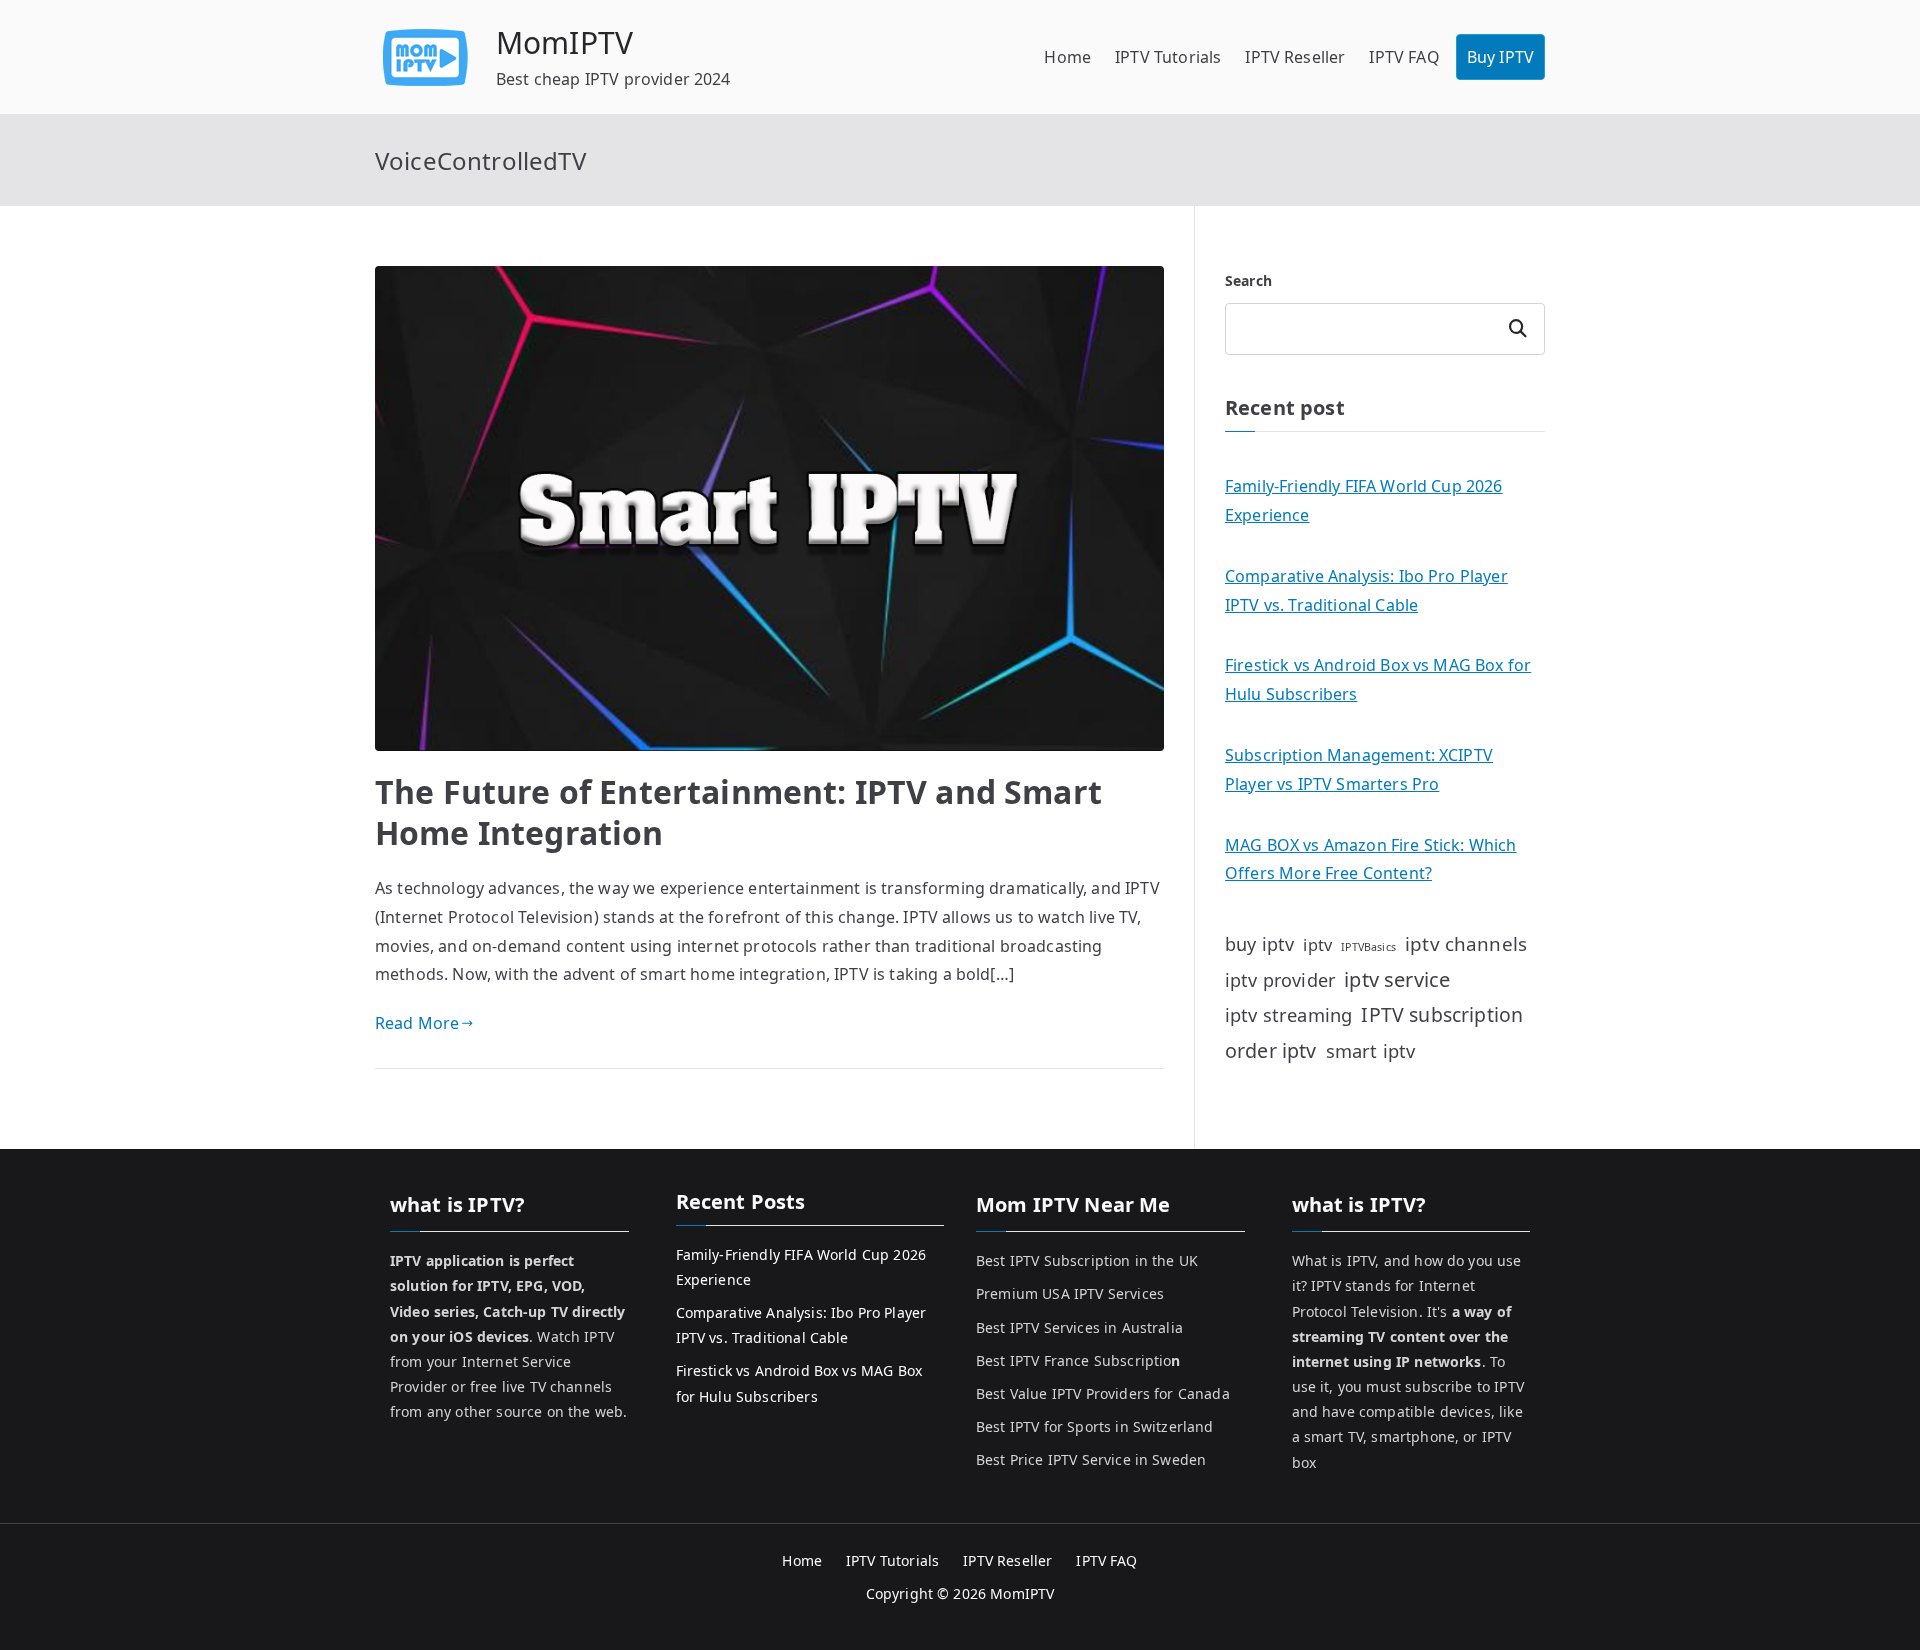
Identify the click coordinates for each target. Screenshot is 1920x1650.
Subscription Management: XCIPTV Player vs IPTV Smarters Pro (1359, 769)
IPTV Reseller (1295, 57)
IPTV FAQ (1404, 57)
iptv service (1397, 979)
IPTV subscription (1442, 1014)
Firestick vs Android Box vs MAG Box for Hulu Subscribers (1378, 679)
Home (1067, 57)
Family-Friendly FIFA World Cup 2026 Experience (1364, 500)
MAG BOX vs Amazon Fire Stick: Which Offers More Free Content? (1371, 859)
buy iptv (1259, 944)
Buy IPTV (1500, 57)
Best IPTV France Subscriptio (1078, 1360)
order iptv (1271, 1050)
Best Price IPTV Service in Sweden (1091, 1459)
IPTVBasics (1368, 947)
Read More (417, 1023)
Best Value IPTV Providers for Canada (1103, 1393)
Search (1248, 280)
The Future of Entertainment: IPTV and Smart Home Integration (738, 812)
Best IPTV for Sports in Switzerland (1095, 1426)
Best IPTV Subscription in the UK (1087, 1260)
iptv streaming (1288, 1014)
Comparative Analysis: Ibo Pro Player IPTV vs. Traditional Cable (1366, 590)
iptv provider (1280, 980)
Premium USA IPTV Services (1070, 1293)
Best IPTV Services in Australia (1079, 1327)
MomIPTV (564, 42)
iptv (1317, 945)
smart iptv (1371, 1050)
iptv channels (1466, 944)
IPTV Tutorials (1168, 57)
